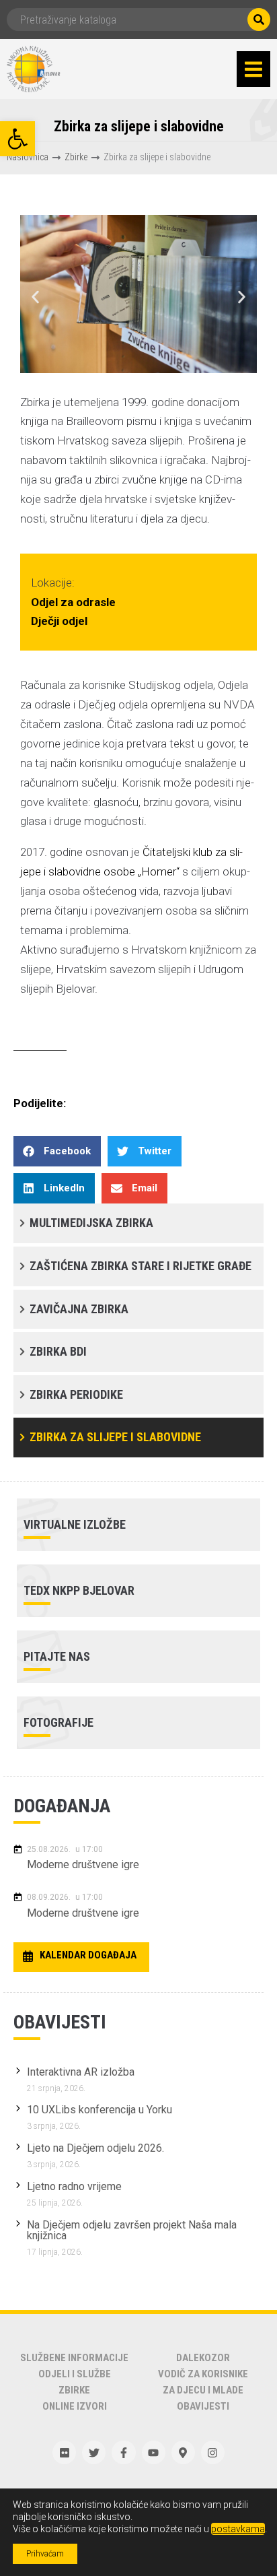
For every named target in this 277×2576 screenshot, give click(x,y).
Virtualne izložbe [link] (75, 1524)
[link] (17, 139)
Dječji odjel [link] (54, 621)
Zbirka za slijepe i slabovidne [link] (115, 1437)
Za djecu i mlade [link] (203, 2390)
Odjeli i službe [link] (75, 2374)
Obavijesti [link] (203, 2406)
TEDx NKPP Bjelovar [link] (79, 1590)
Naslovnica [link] (28, 157)
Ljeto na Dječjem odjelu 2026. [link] (95, 2148)
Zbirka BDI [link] (58, 1351)
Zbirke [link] (76, 157)
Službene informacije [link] (74, 2358)
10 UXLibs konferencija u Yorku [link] (100, 2110)
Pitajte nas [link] (57, 1656)
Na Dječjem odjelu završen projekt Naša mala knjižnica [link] (132, 2230)
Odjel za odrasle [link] (68, 602)
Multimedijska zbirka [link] (91, 1223)
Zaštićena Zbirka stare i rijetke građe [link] (141, 1266)
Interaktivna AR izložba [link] (81, 2072)
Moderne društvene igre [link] (83, 1864)
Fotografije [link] (58, 1722)
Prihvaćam (45, 2554)
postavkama (238, 2529)
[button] (253, 69)
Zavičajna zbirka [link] (79, 1309)
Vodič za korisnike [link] (203, 2374)
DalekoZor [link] (203, 2358)
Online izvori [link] (75, 2406)
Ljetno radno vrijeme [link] (74, 2186)
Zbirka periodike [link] (76, 1394)
